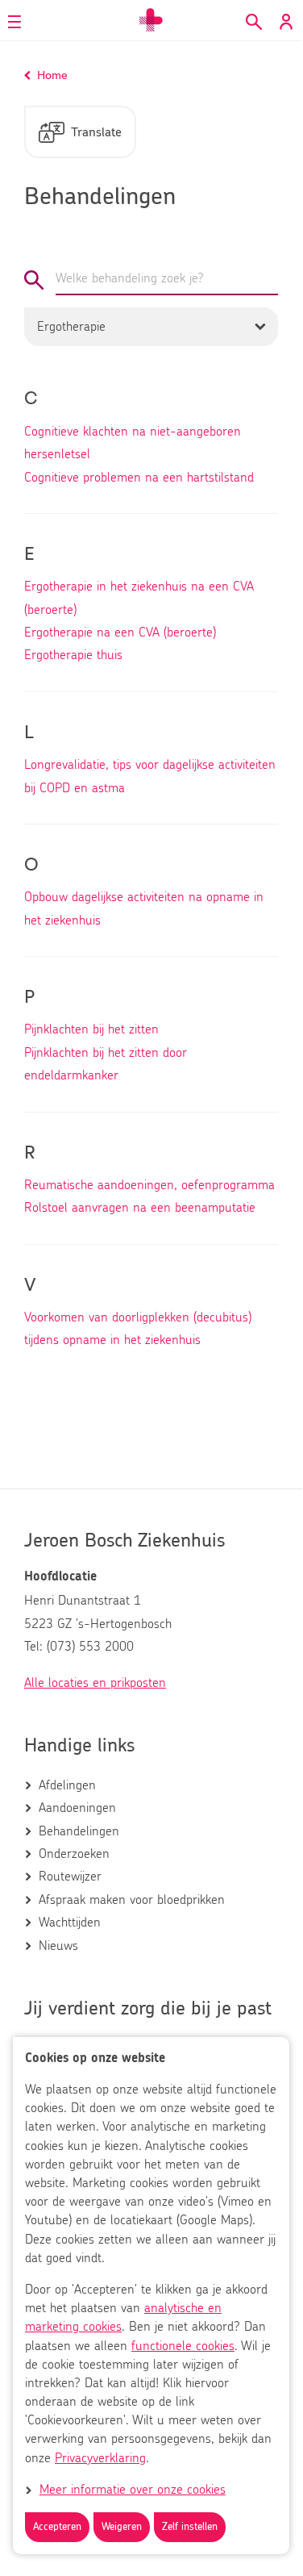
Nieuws (58, 1946)
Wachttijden (70, 1923)
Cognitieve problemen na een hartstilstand (139, 478)
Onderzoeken (74, 1854)
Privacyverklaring (100, 2458)
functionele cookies (183, 2346)
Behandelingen (79, 1831)
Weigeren (122, 2527)
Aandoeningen (77, 1808)
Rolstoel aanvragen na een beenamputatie (140, 1208)
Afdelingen (67, 1785)
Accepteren (57, 2527)
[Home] (151, 20)
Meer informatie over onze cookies (133, 2490)
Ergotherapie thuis (73, 655)
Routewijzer (70, 1877)
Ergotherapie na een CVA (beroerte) (120, 633)
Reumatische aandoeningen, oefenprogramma (149, 1185)
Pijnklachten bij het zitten (91, 1029)
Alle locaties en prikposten (95, 1683)
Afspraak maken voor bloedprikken (132, 1900)
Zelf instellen (190, 2527)
